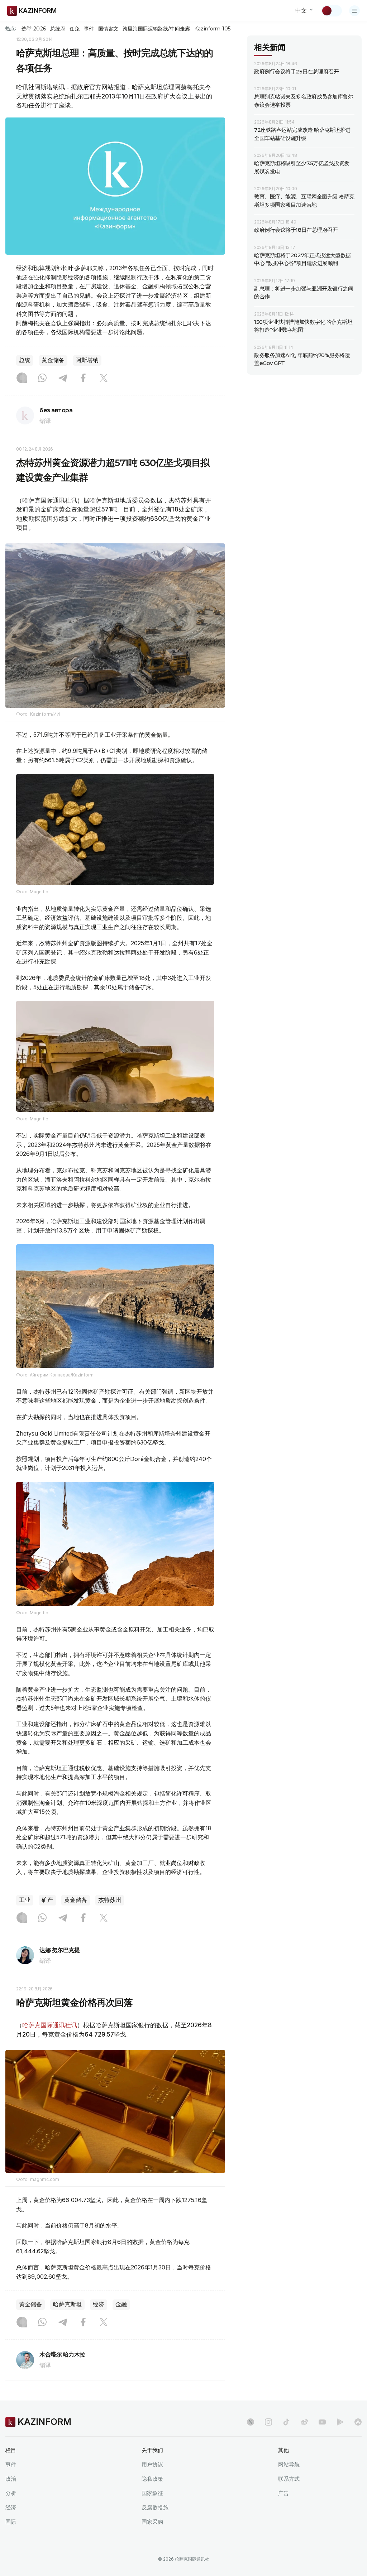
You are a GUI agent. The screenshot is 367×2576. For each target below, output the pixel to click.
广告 (283, 2493)
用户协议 (152, 2464)
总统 (25, 360)
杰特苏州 (110, 1900)
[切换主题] (332, 11)
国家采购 (152, 2522)
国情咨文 (108, 29)
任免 (75, 29)
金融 (121, 2304)
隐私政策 (152, 2479)
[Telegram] (63, 379)
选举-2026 (34, 29)
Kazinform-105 (212, 29)
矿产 (47, 1900)
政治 (11, 2479)
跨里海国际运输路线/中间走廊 (156, 29)
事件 (89, 29)
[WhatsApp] (42, 379)
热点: (11, 28)
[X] (104, 379)
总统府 (58, 29)
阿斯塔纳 (87, 360)
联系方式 (289, 2479)
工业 (25, 1900)
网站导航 (289, 2464)
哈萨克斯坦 (67, 2304)
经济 (99, 2304)
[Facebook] (83, 379)
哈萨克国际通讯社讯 (50, 2025)
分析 (11, 2493)
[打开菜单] (354, 11)
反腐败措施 (155, 2507)
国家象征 (152, 2493)
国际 (11, 2522)
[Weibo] (304, 2422)
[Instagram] (22, 379)
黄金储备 (53, 360)
